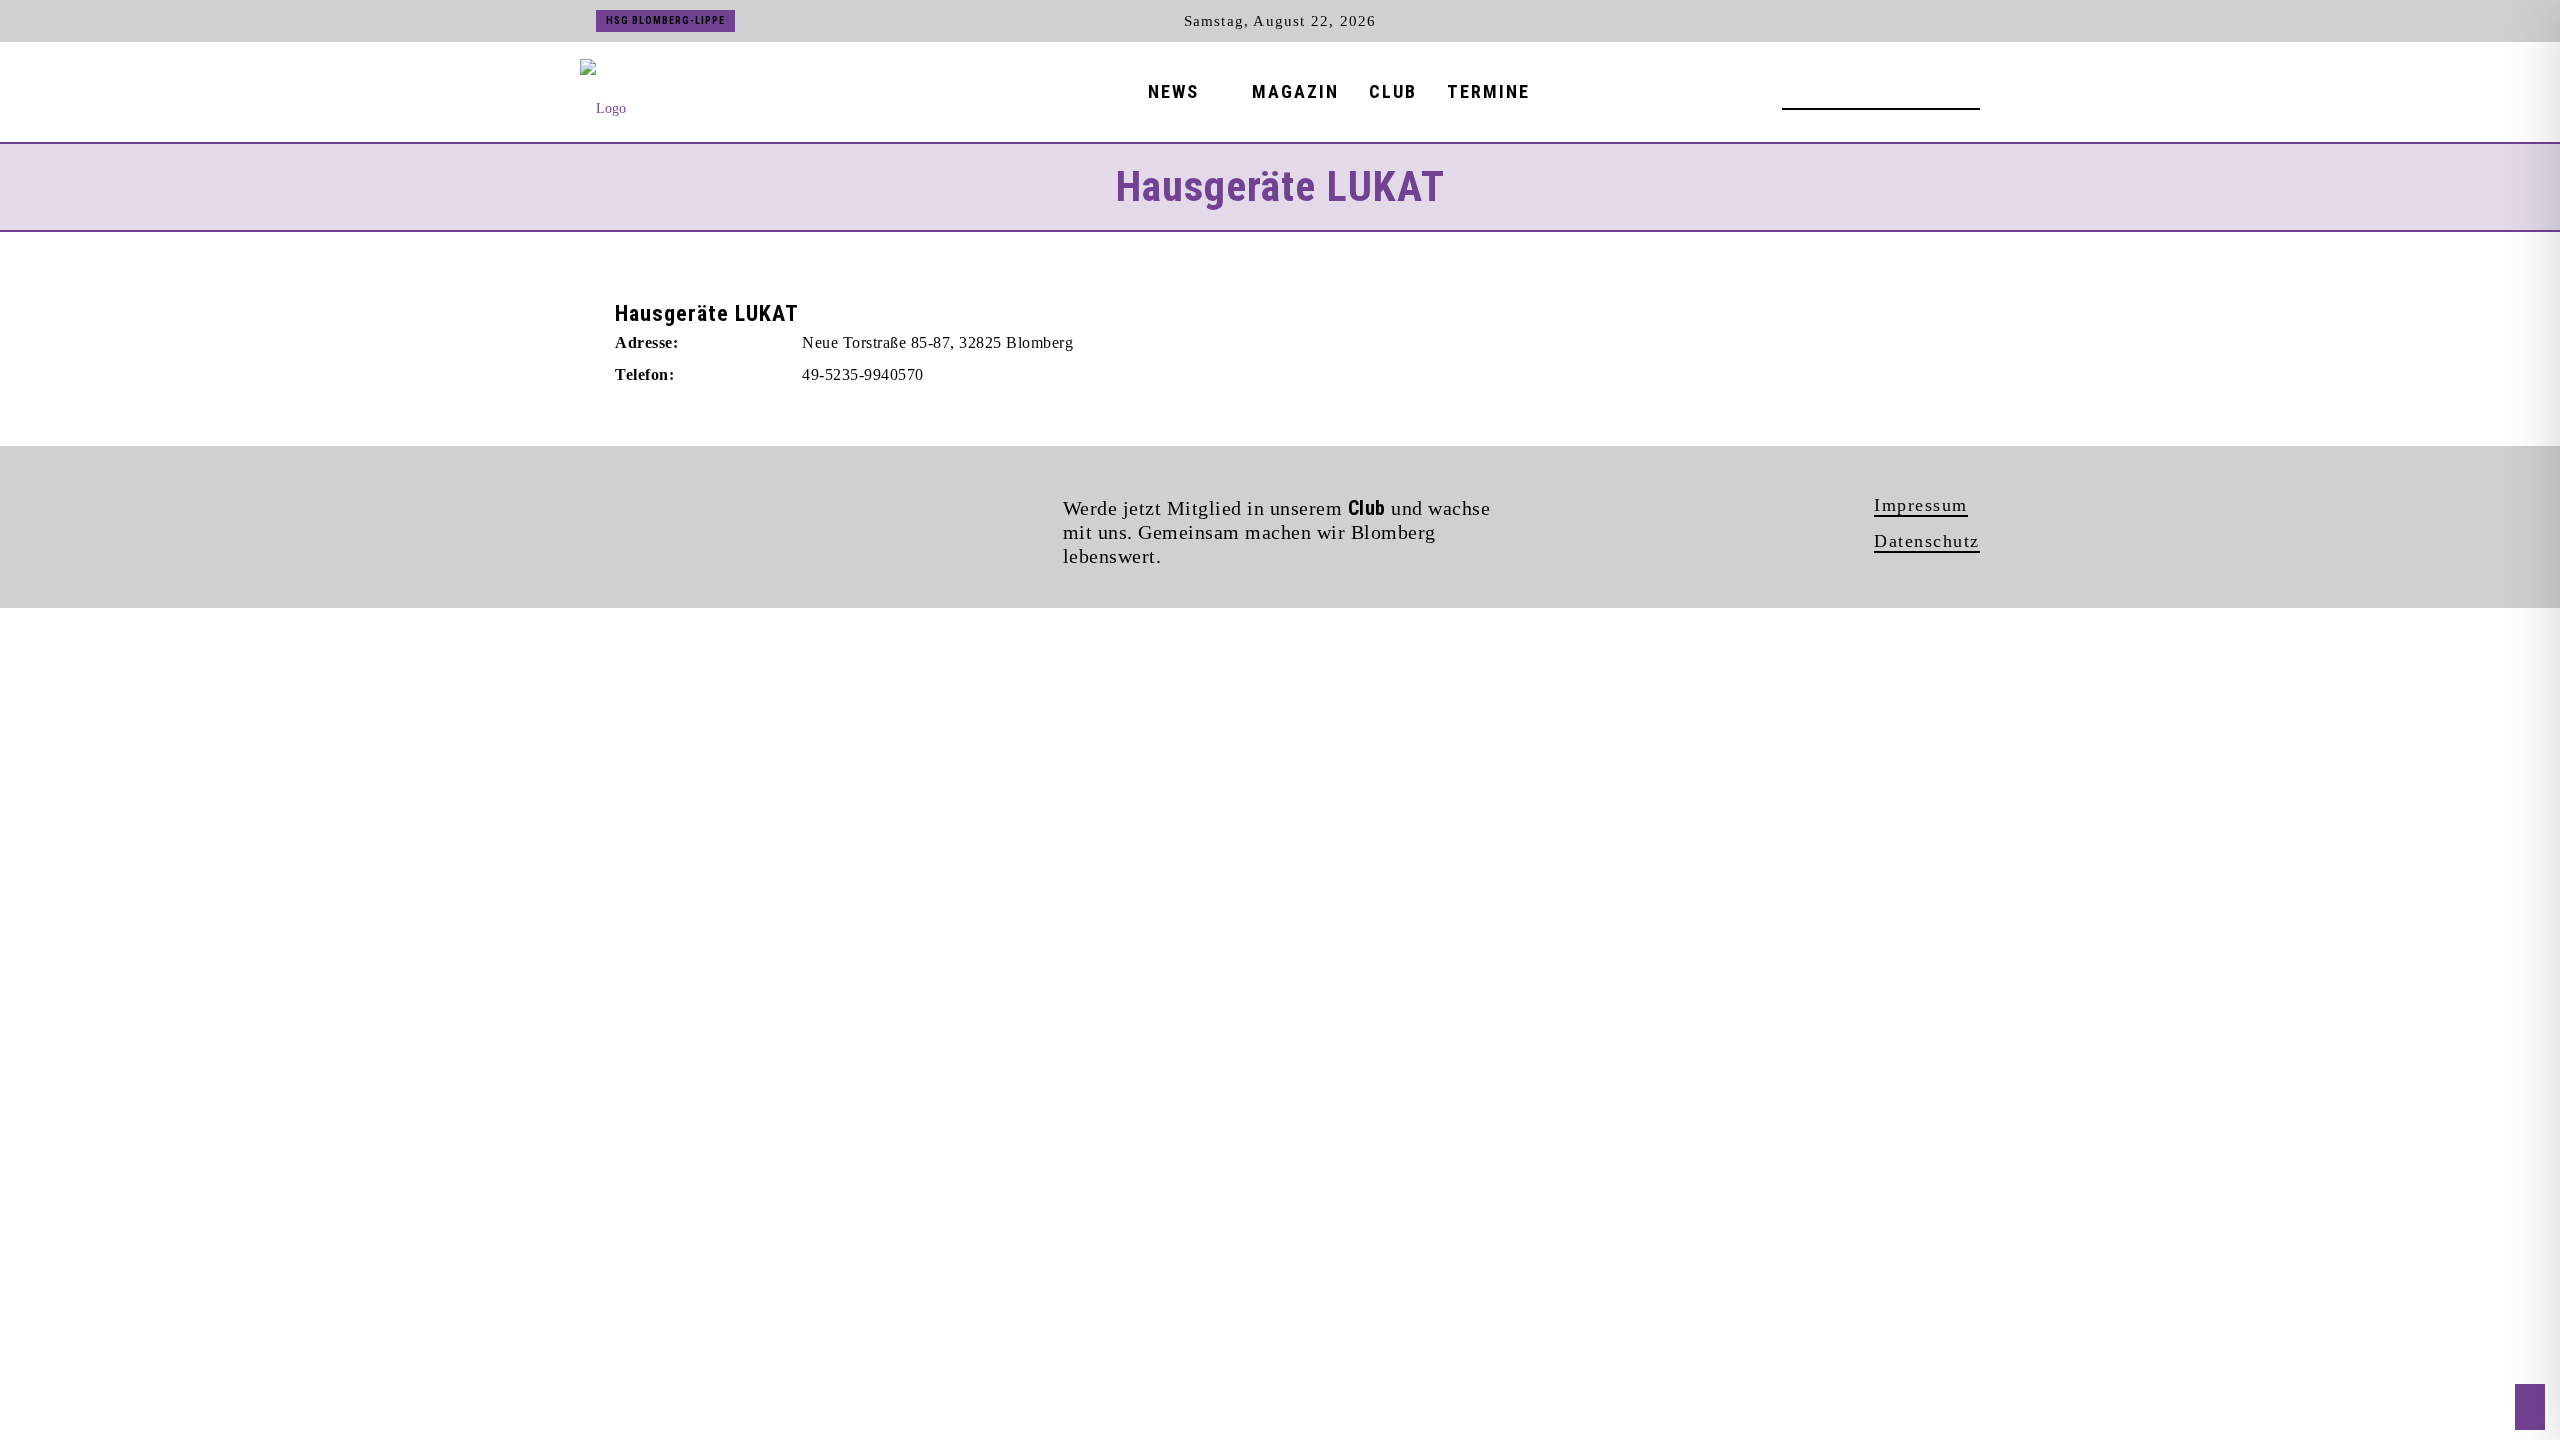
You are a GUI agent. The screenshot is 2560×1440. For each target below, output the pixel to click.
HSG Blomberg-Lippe (665, 20)
